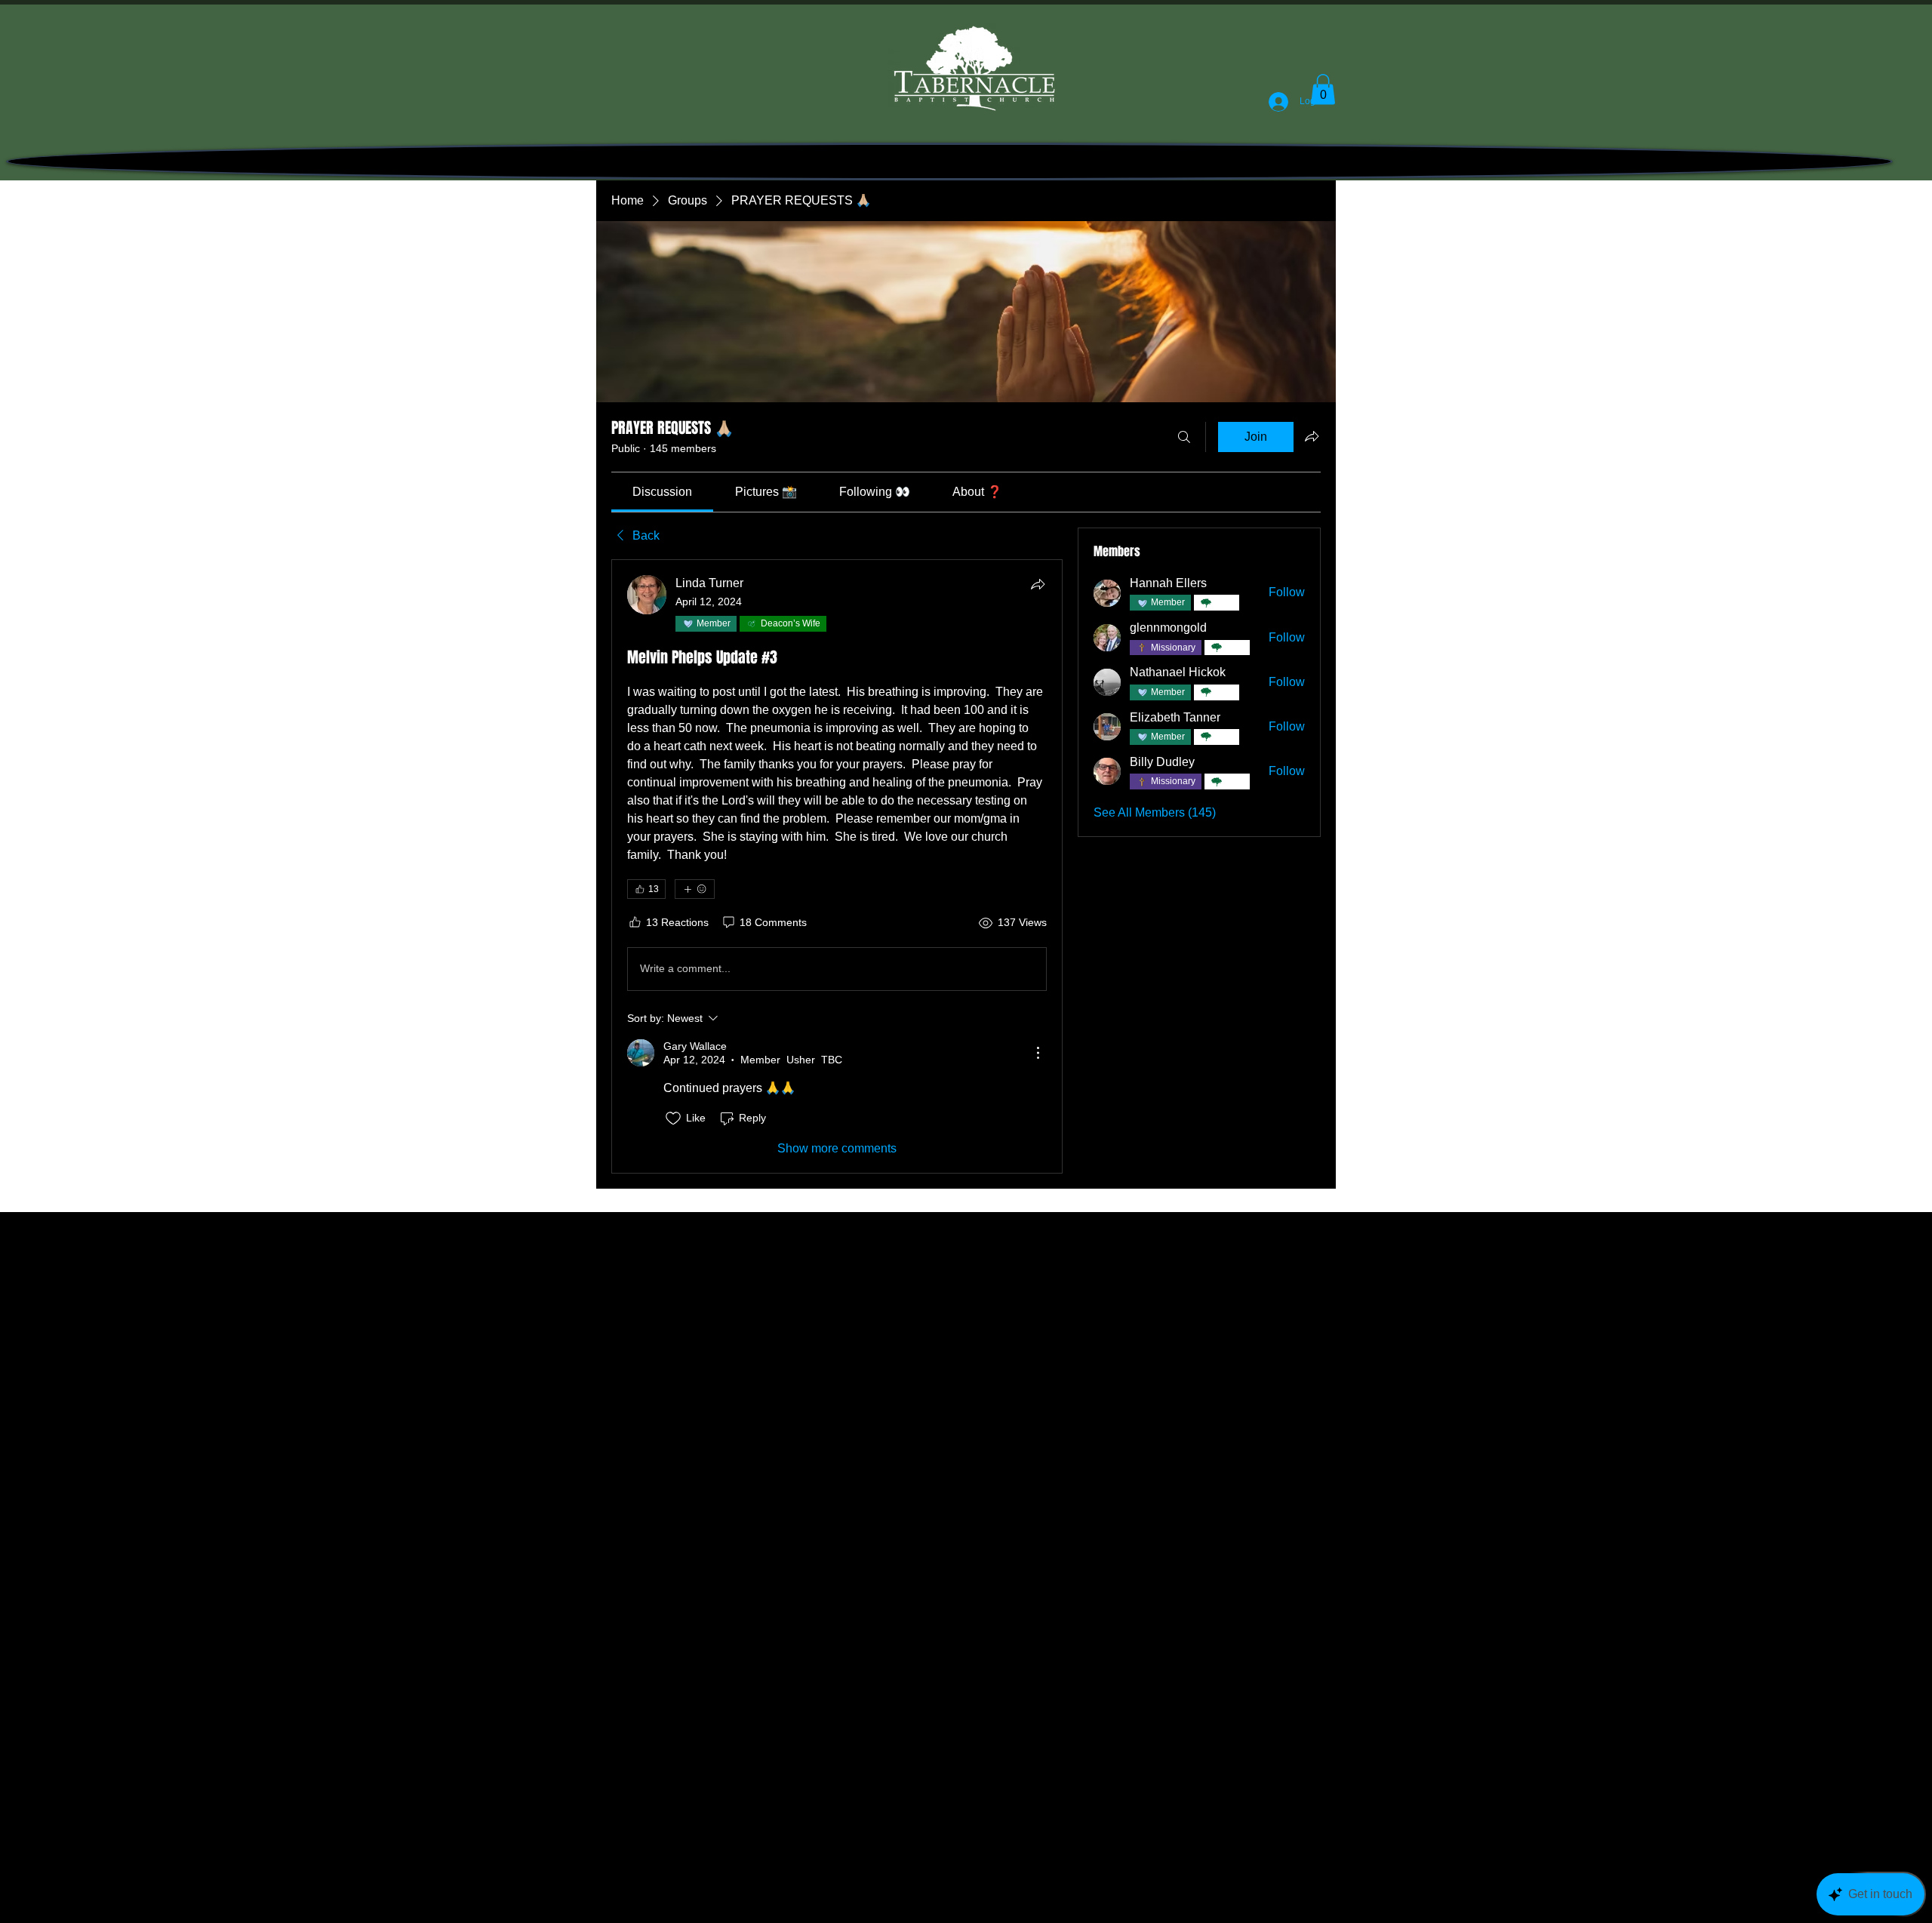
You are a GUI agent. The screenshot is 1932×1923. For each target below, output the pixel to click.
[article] (837, 866)
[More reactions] (695, 889)
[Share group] (1312, 436)
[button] (1323, 89)
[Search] (1184, 437)
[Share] (1038, 584)
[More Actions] (1038, 1053)
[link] (662, 492)
